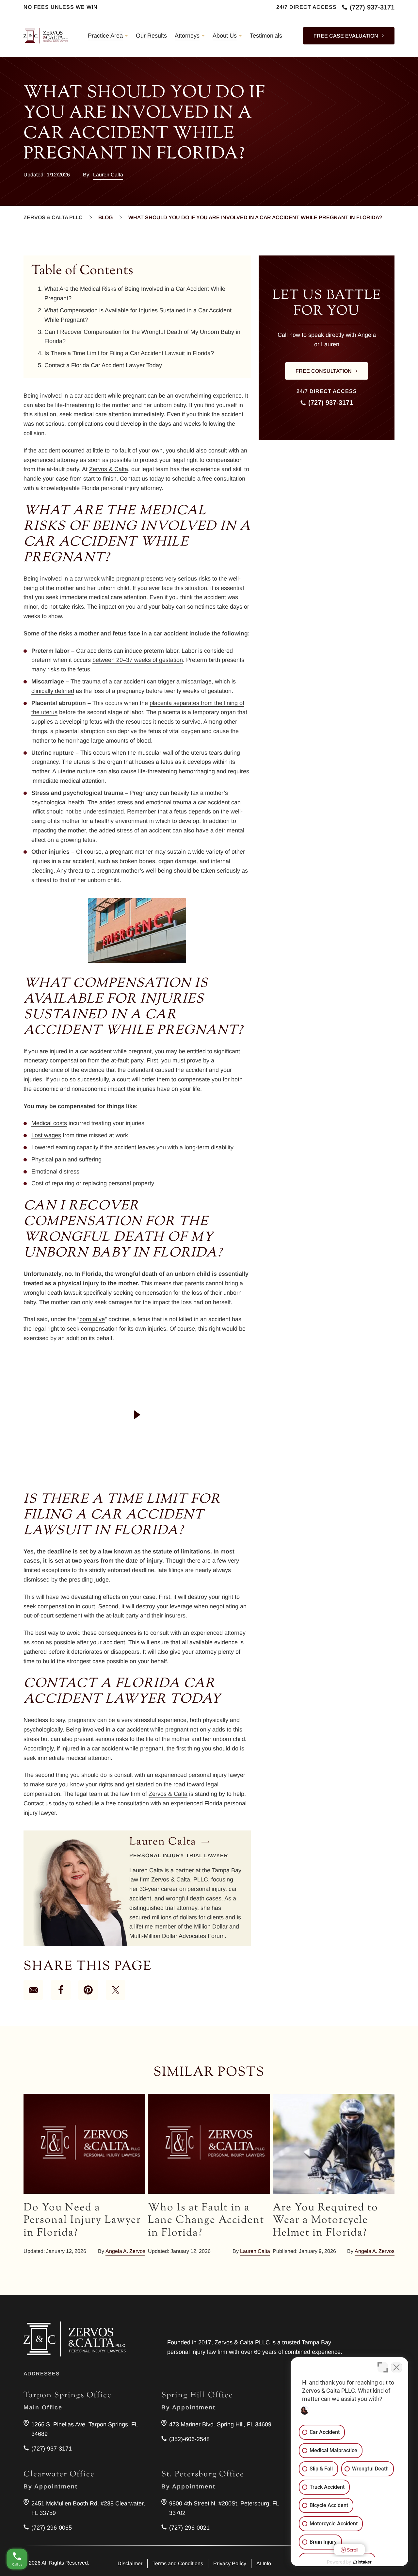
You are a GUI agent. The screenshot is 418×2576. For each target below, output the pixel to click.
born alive (92, 1319)
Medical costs (49, 1123)
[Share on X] (116, 1990)
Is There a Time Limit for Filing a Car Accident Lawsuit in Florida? (129, 353)
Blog (105, 217)
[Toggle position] (383, 2367)
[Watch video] (137, 1415)
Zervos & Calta (109, 469)
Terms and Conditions (178, 2563)
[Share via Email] (33, 1990)
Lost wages (46, 1135)
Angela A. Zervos (125, 2251)
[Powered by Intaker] (362, 2562)
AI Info (264, 2563)
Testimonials (266, 36)
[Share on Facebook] (61, 1990)
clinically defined (53, 691)
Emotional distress (55, 1172)
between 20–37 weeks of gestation (138, 660)
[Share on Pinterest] (88, 1990)
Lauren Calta (108, 175)
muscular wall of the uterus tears (180, 753)
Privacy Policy (230, 2563)
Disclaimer (130, 2563)
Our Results (151, 36)
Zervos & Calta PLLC (53, 217)
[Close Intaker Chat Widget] (396, 2367)
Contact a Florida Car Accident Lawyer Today (103, 365)
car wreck (87, 579)
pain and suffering (78, 1159)
